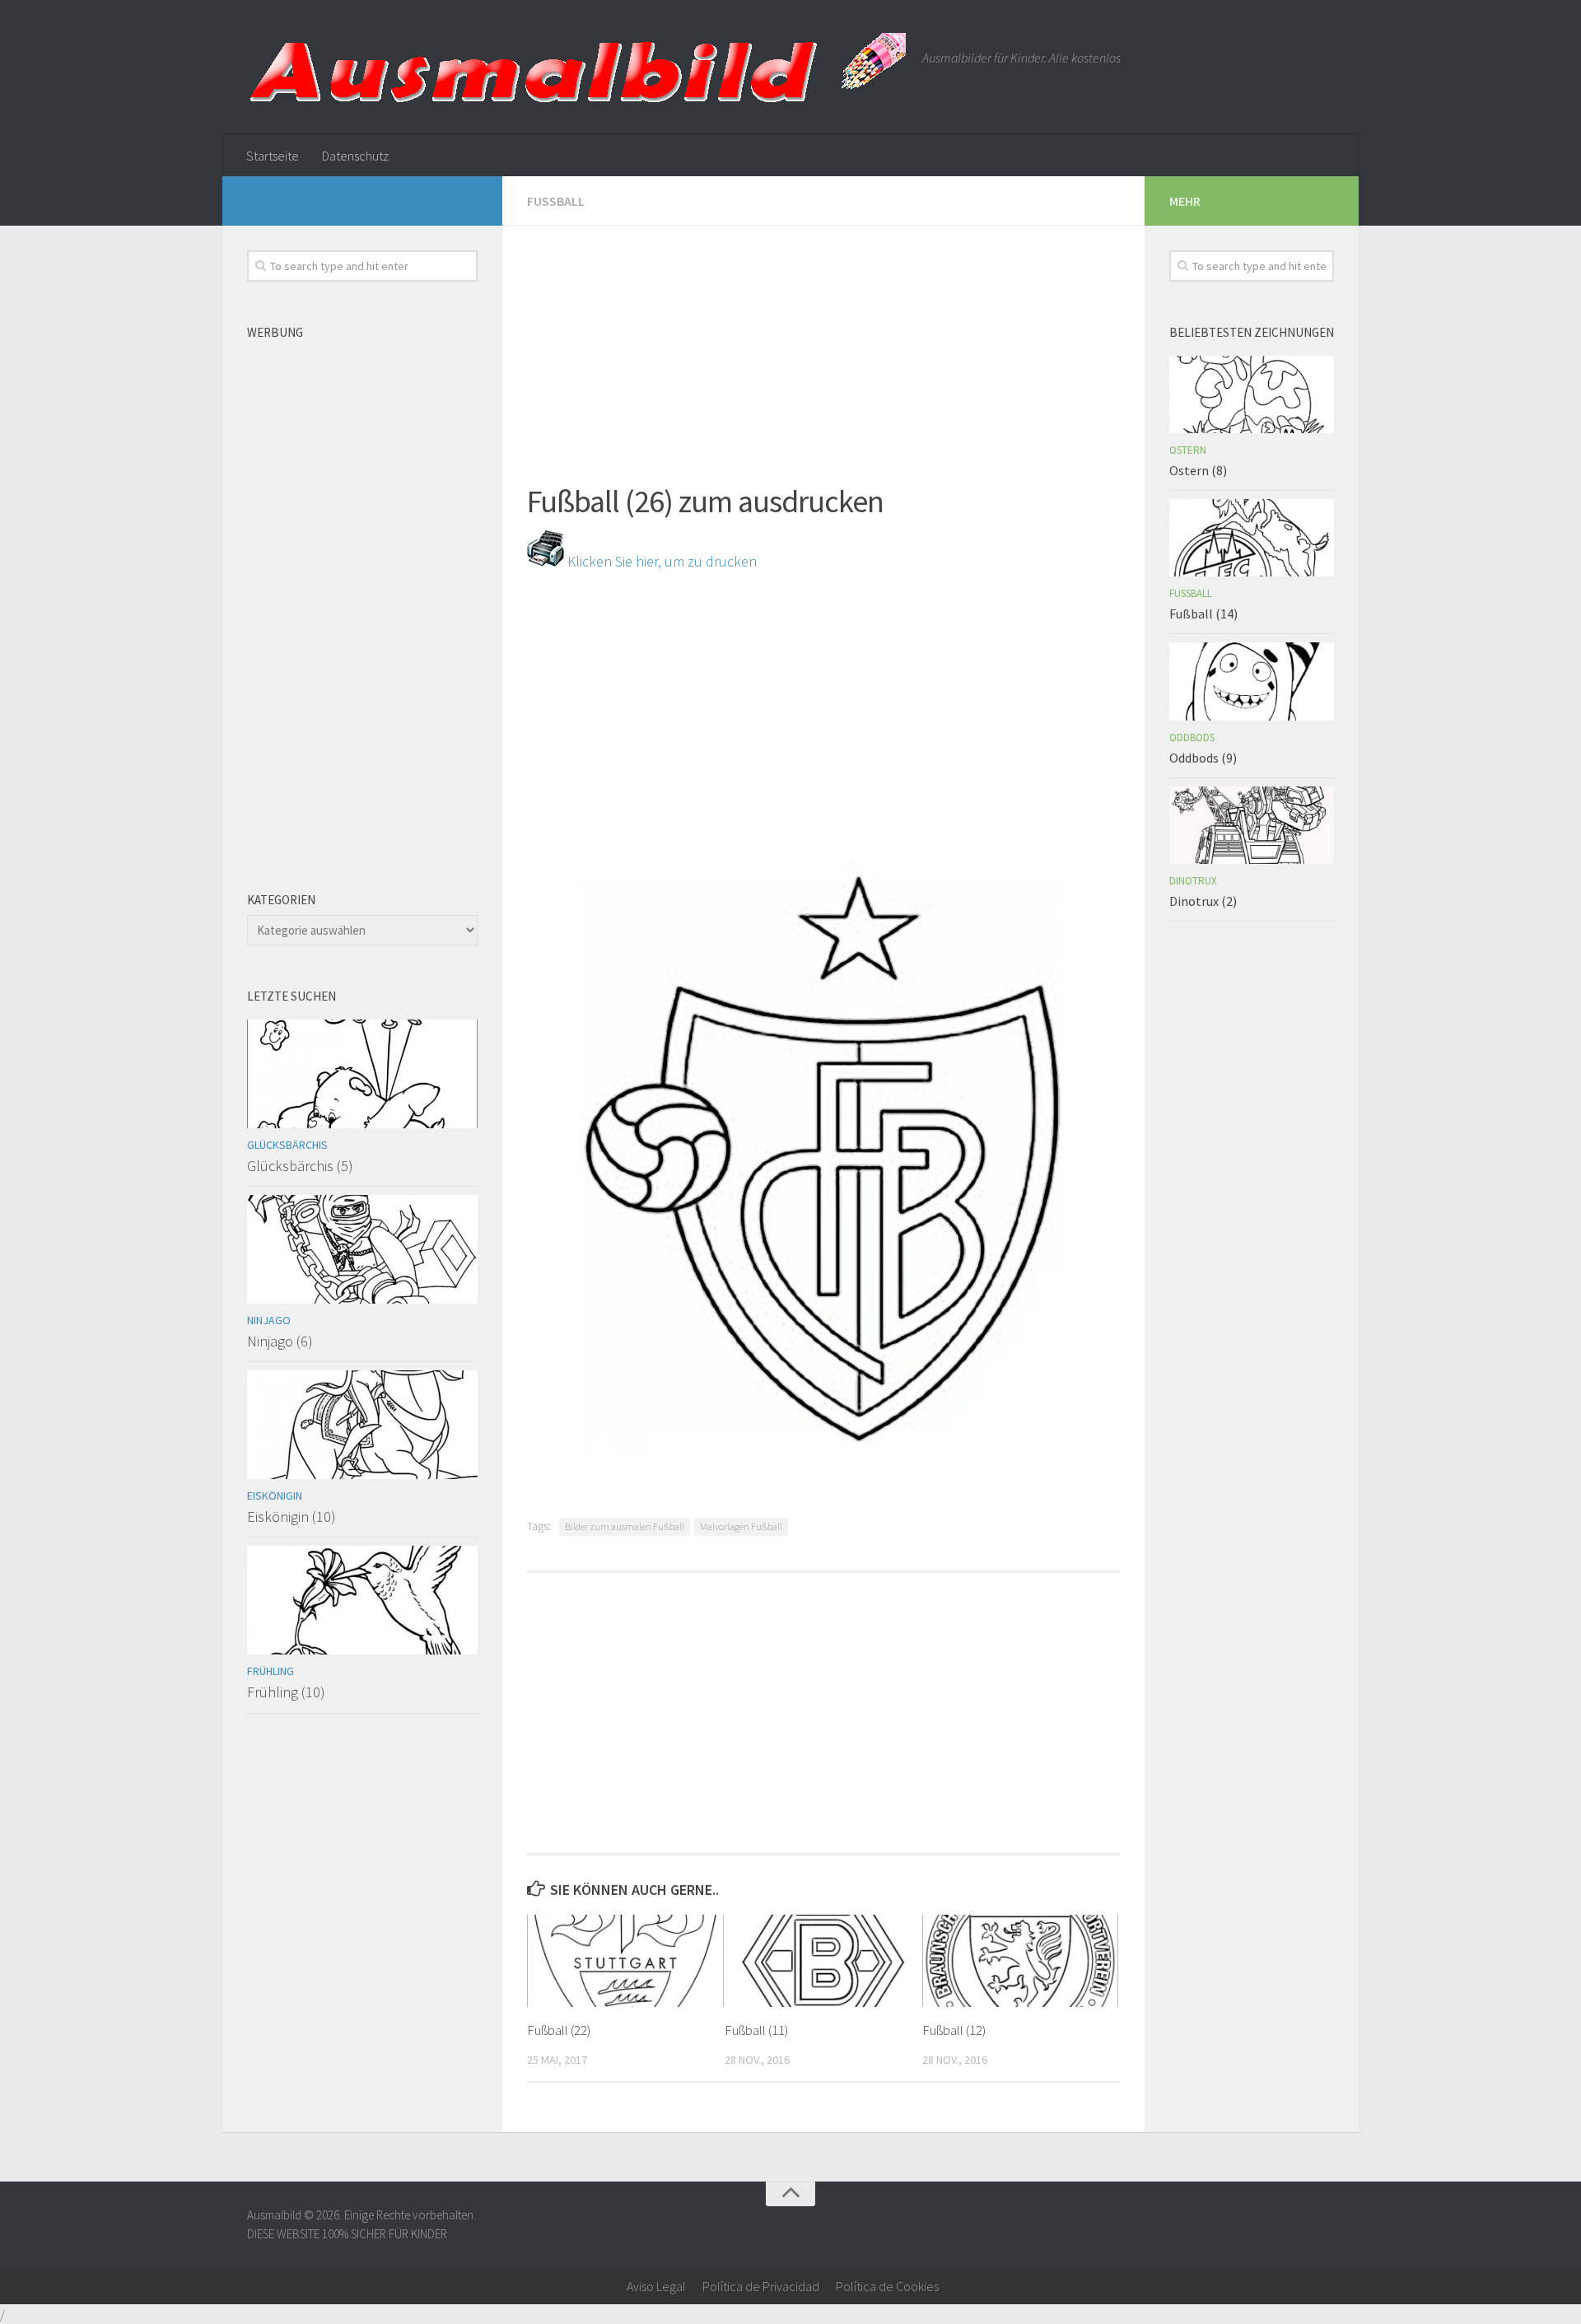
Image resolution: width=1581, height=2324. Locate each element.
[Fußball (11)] (823, 1961)
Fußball (556, 201)
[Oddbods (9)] (1252, 681)
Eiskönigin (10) (291, 1517)
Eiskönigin (275, 1496)
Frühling (270, 1671)
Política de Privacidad (761, 2286)
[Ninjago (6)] (362, 1249)
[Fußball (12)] (1021, 1961)
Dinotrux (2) (1203, 901)
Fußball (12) (954, 2030)
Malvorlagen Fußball (741, 1526)
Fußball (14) (1203, 614)
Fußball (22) (559, 2030)
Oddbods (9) (1203, 758)
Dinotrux (1193, 881)
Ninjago (269, 1320)
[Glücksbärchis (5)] (362, 1074)
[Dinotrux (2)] (1252, 825)
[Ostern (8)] (1252, 394)
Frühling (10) (286, 1692)
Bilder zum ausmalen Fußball (625, 1526)
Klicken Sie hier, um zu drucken (660, 561)
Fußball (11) (756, 2030)
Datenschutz (355, 156)
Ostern (1188, 450)
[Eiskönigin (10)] (362, 1425)
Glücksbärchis (287, 1145)
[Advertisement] (823, 341)
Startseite (273, 156)
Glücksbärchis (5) (300, 1166)
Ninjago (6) (280, 1341)
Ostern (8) (1198, 470)
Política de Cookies (887, 2286)
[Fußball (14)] (1252, 538)
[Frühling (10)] (362, 1600)
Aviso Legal (656, 2286)
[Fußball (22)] (625, 1961)
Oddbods (1192, 737)
